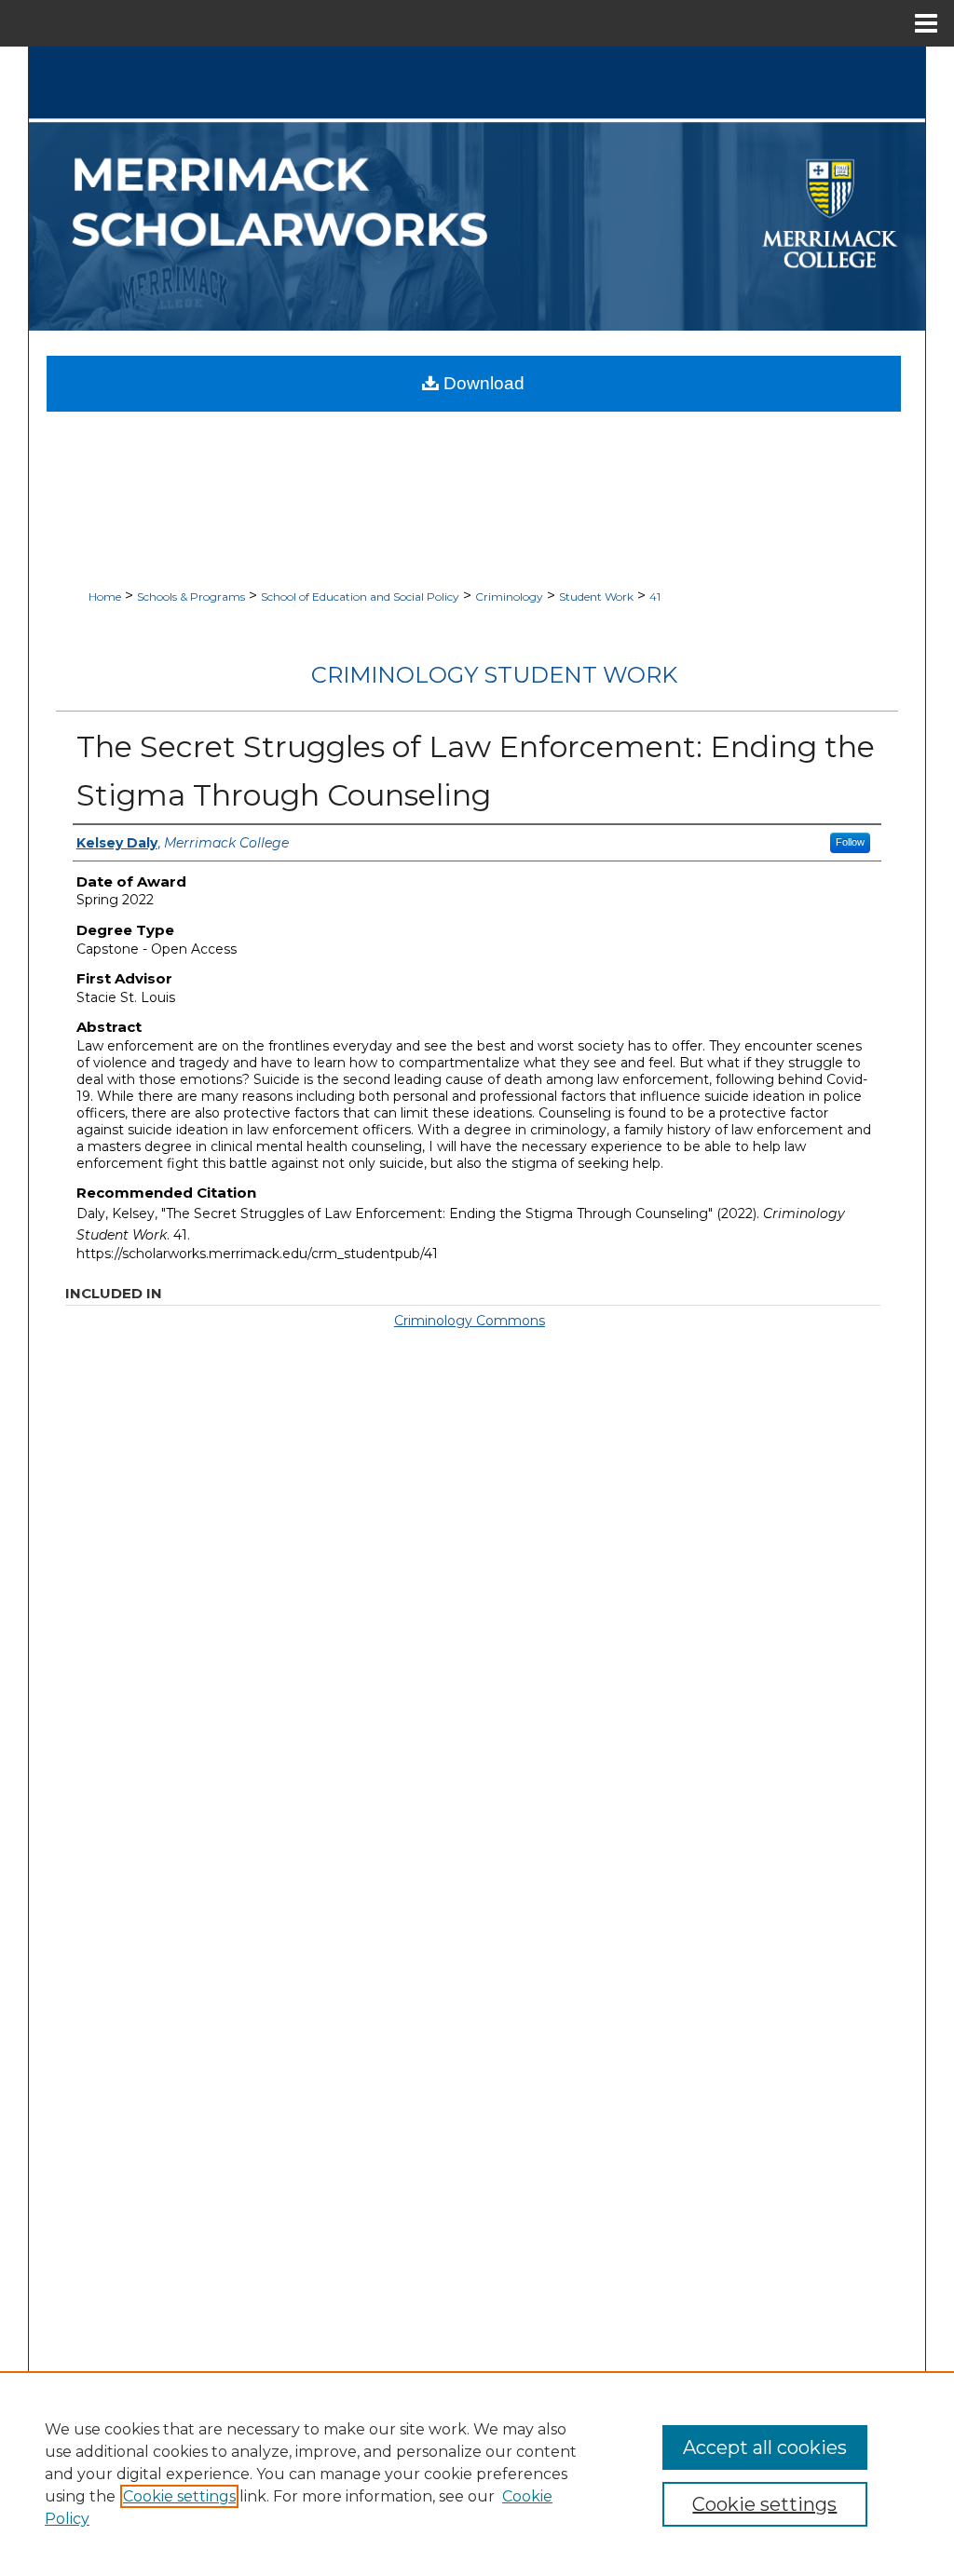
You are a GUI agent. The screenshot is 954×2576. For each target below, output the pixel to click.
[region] (477, 2474)
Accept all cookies (765, 2447)
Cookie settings (179, 2496)
